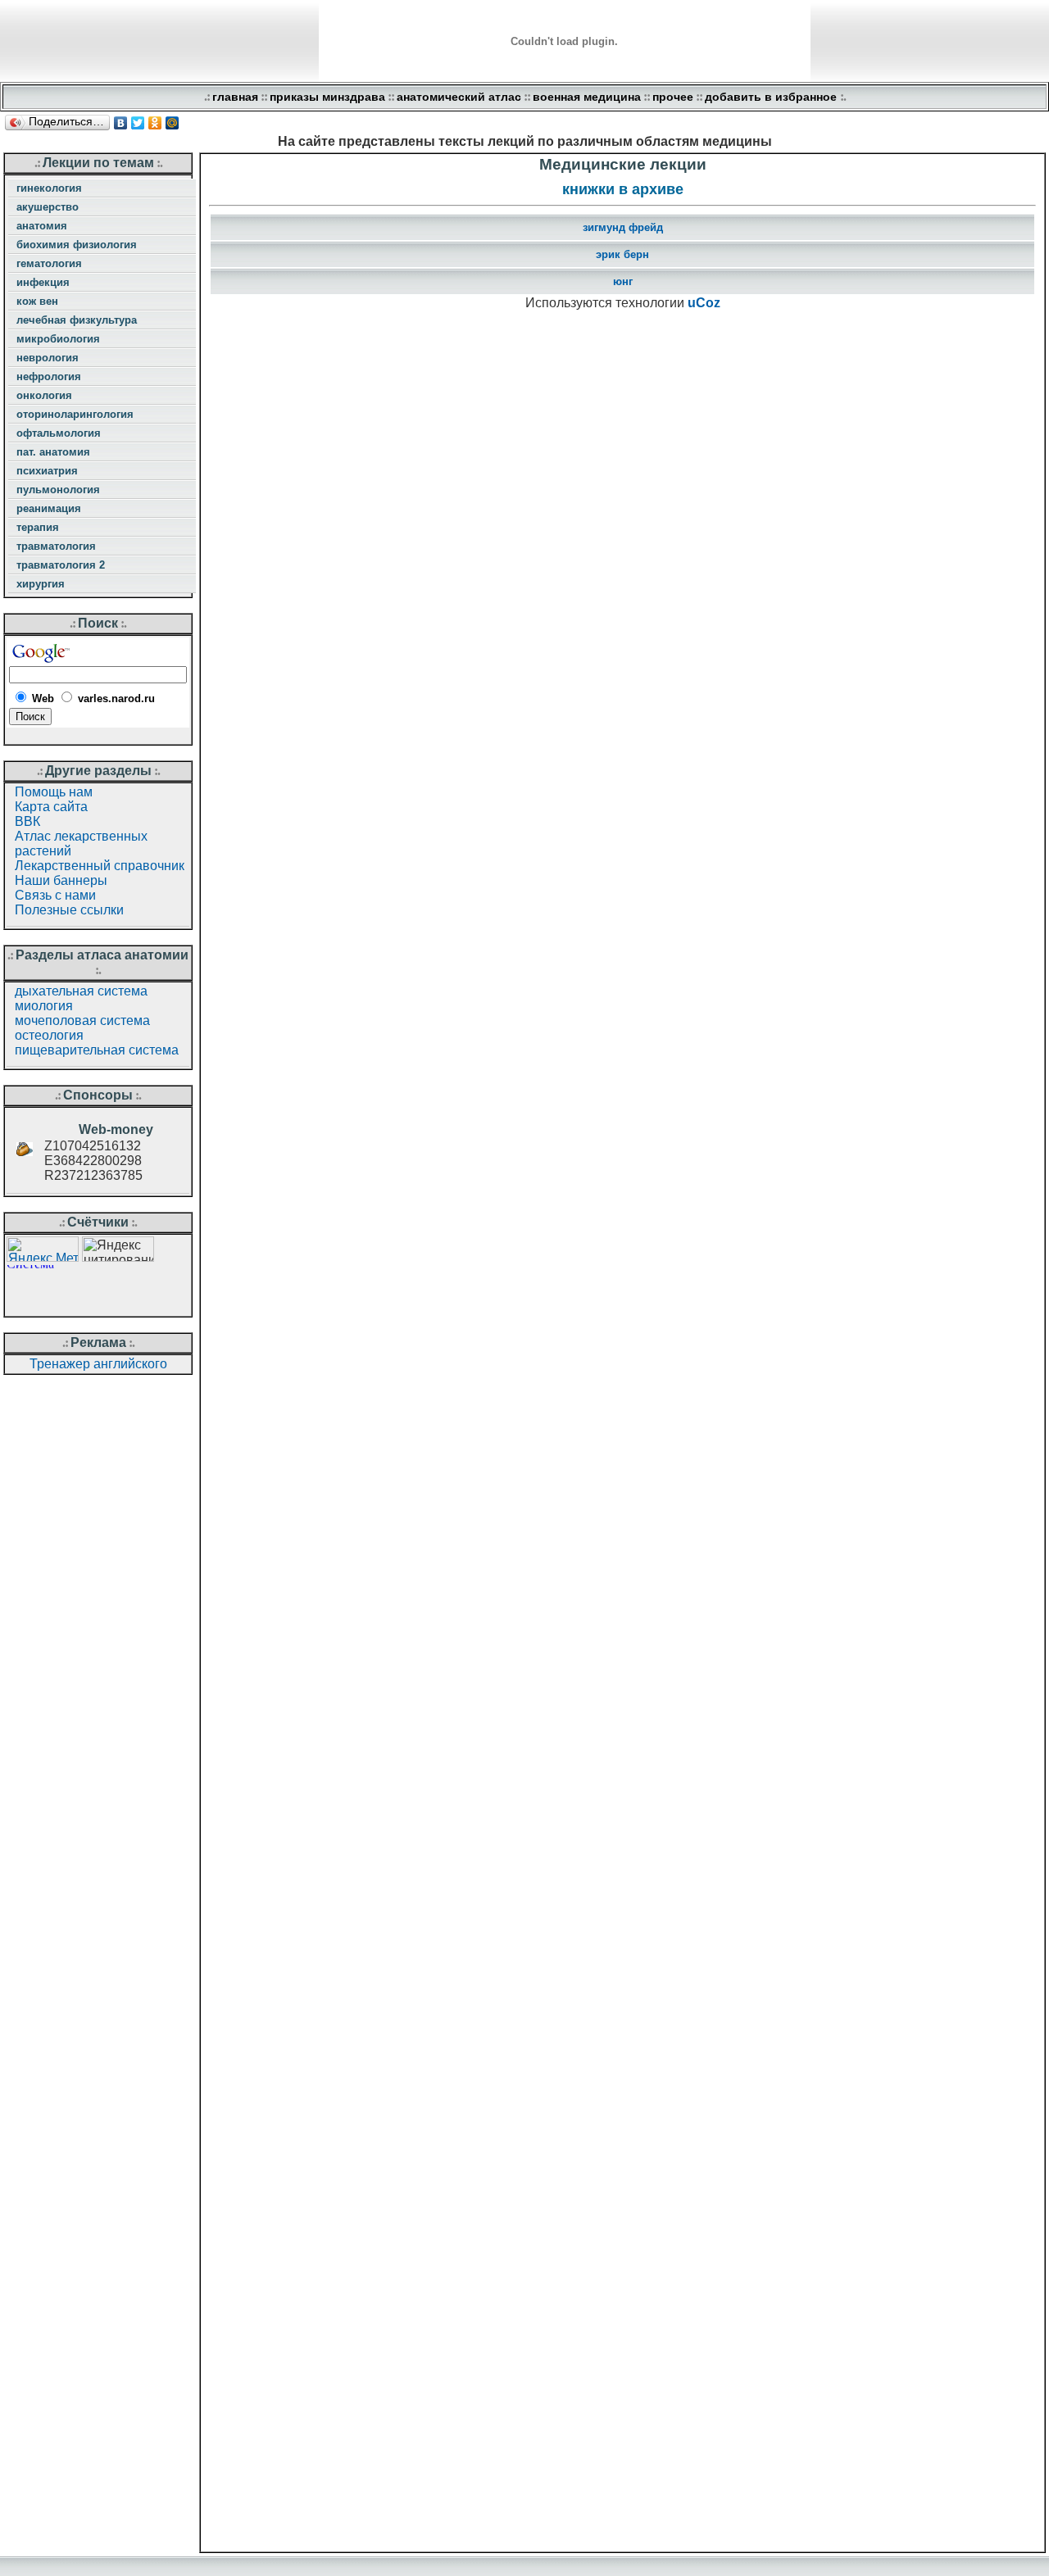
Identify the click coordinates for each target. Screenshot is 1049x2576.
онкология (44, 395)
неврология (48, 358)
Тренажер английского (98, 1364)
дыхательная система (81, 991)
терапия (38, 527)
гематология (49, 263)
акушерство (48, 207)
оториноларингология (75, 414)
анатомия (42, 226)
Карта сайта (51, 807)
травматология (56, 546)
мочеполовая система (82, 1020)
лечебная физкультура (77, 320)
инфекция (43, 282)
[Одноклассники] (155, 123)
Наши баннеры (61, 880)
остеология (49, 1035)
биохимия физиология (77, 245)
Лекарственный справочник (100, 866)
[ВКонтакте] (121, 123)
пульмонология (58, 490)
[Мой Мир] (173, 123)
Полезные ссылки (69, 910)
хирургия (41, 584)
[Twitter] (138, 123)
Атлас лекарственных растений (81, 844)
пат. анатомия (53, 452)
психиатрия (47, 471)
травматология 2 (61, 565)
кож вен (37, 301)
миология (44, 1006)
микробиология (58, 339)
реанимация (49, 508)
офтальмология (59, 433)
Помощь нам (54, 792)
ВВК (27, 821)
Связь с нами (55, 895)
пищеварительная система (97, 1050)
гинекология (49, 188)
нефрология (49, 376)
